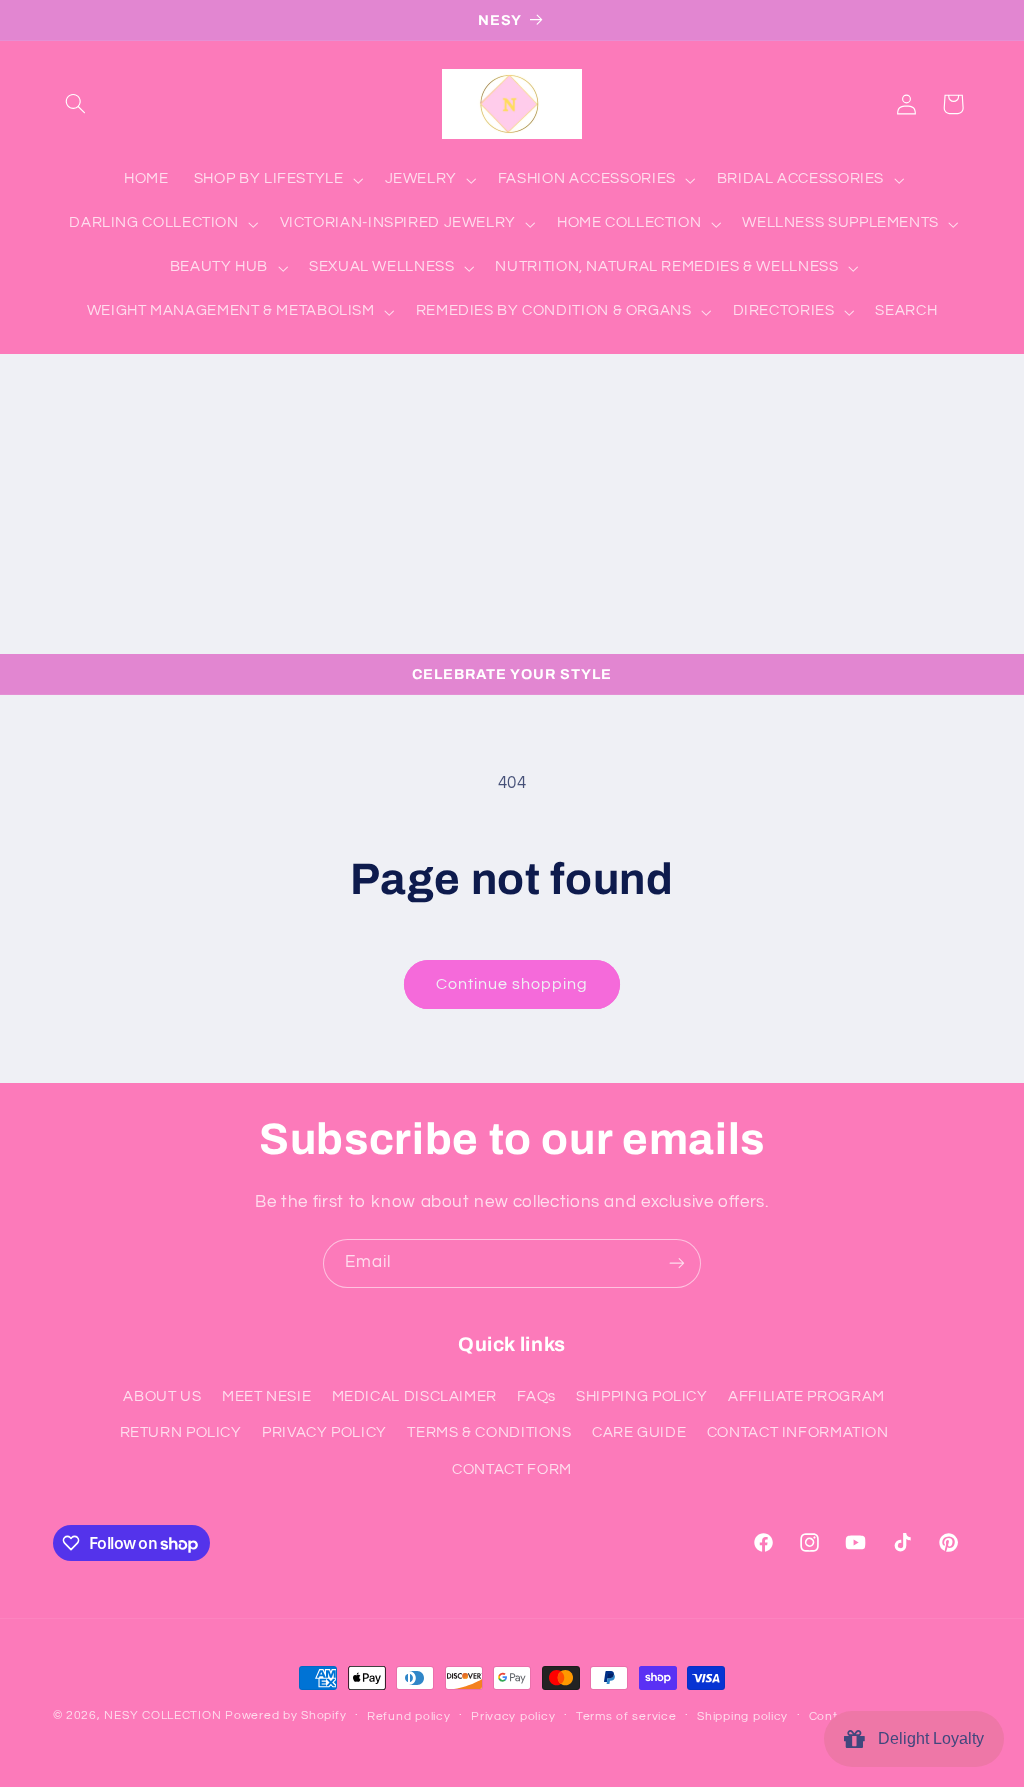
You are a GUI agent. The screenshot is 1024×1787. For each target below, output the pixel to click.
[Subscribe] (677, 1263)
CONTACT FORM (512, 1469)
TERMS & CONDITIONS (489, 1432)
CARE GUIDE (639, 1432)
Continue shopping (512, 984)
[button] (76, 104)
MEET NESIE (266, 1396)
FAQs (536, 1396)
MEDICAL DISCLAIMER (414, 1396)
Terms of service (626, 1716)
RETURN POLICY (181, 1432)
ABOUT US (162, 1396)
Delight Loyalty (927, 1738)
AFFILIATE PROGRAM (806, 1396)
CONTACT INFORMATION (798, 1432)
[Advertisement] (512, 504)
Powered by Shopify (285, 1715)
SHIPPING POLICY (641, 1396)
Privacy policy (513, 1716)
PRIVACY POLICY (324, 1432)
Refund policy (409, 1716)
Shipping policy (742, 1716)
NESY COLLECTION (162, 1715)
